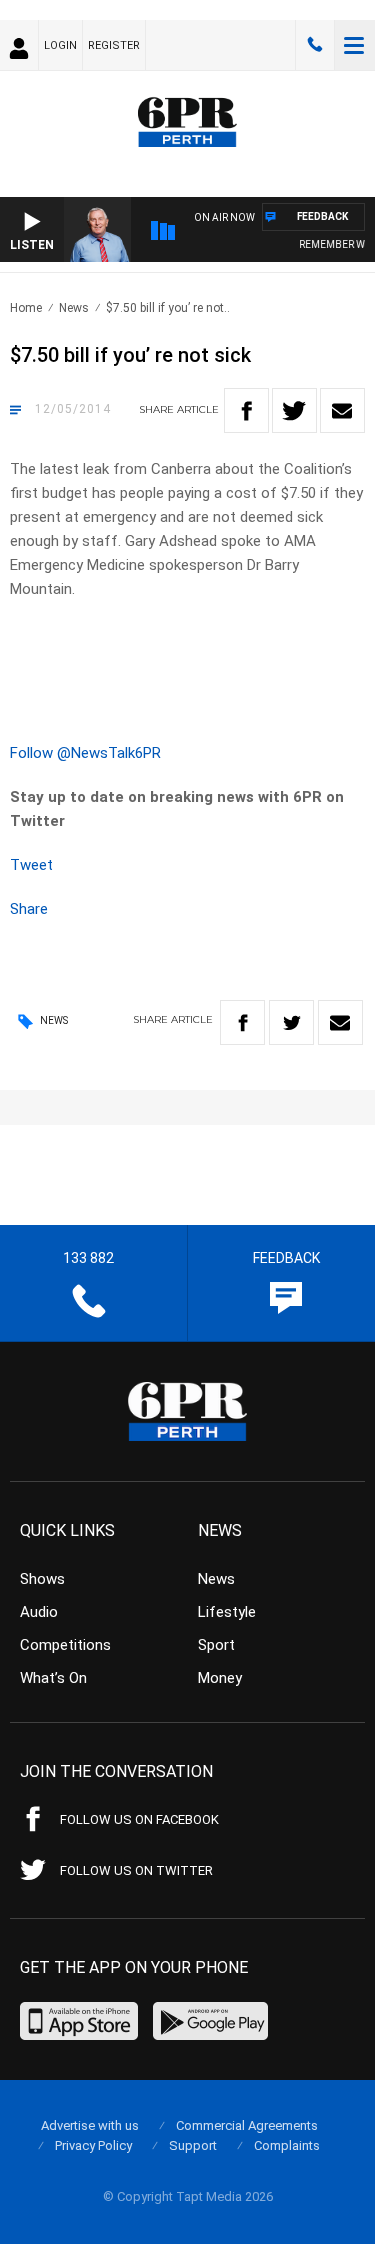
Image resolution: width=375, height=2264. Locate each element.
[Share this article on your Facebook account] (246, 410)
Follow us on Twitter (136, 1870)
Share (29, 909)
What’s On (53, 1678)
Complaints (287, 2145)
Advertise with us (90, 2125)
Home (26, 308)
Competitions (65, 1645)
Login (60, 45)
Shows (42, 1579)
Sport (216, 1645)
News (74, 308)
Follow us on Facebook (139, 1819)
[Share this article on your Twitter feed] (294, 410)
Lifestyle (227, 1612)
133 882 (315, 45)
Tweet (31, 865)
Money (220, 1678)
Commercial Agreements (247, 2125)
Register (114, 45)
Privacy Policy (93, 2145)
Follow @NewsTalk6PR (85, 753)
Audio (39, 1612)
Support (193, 2145)
